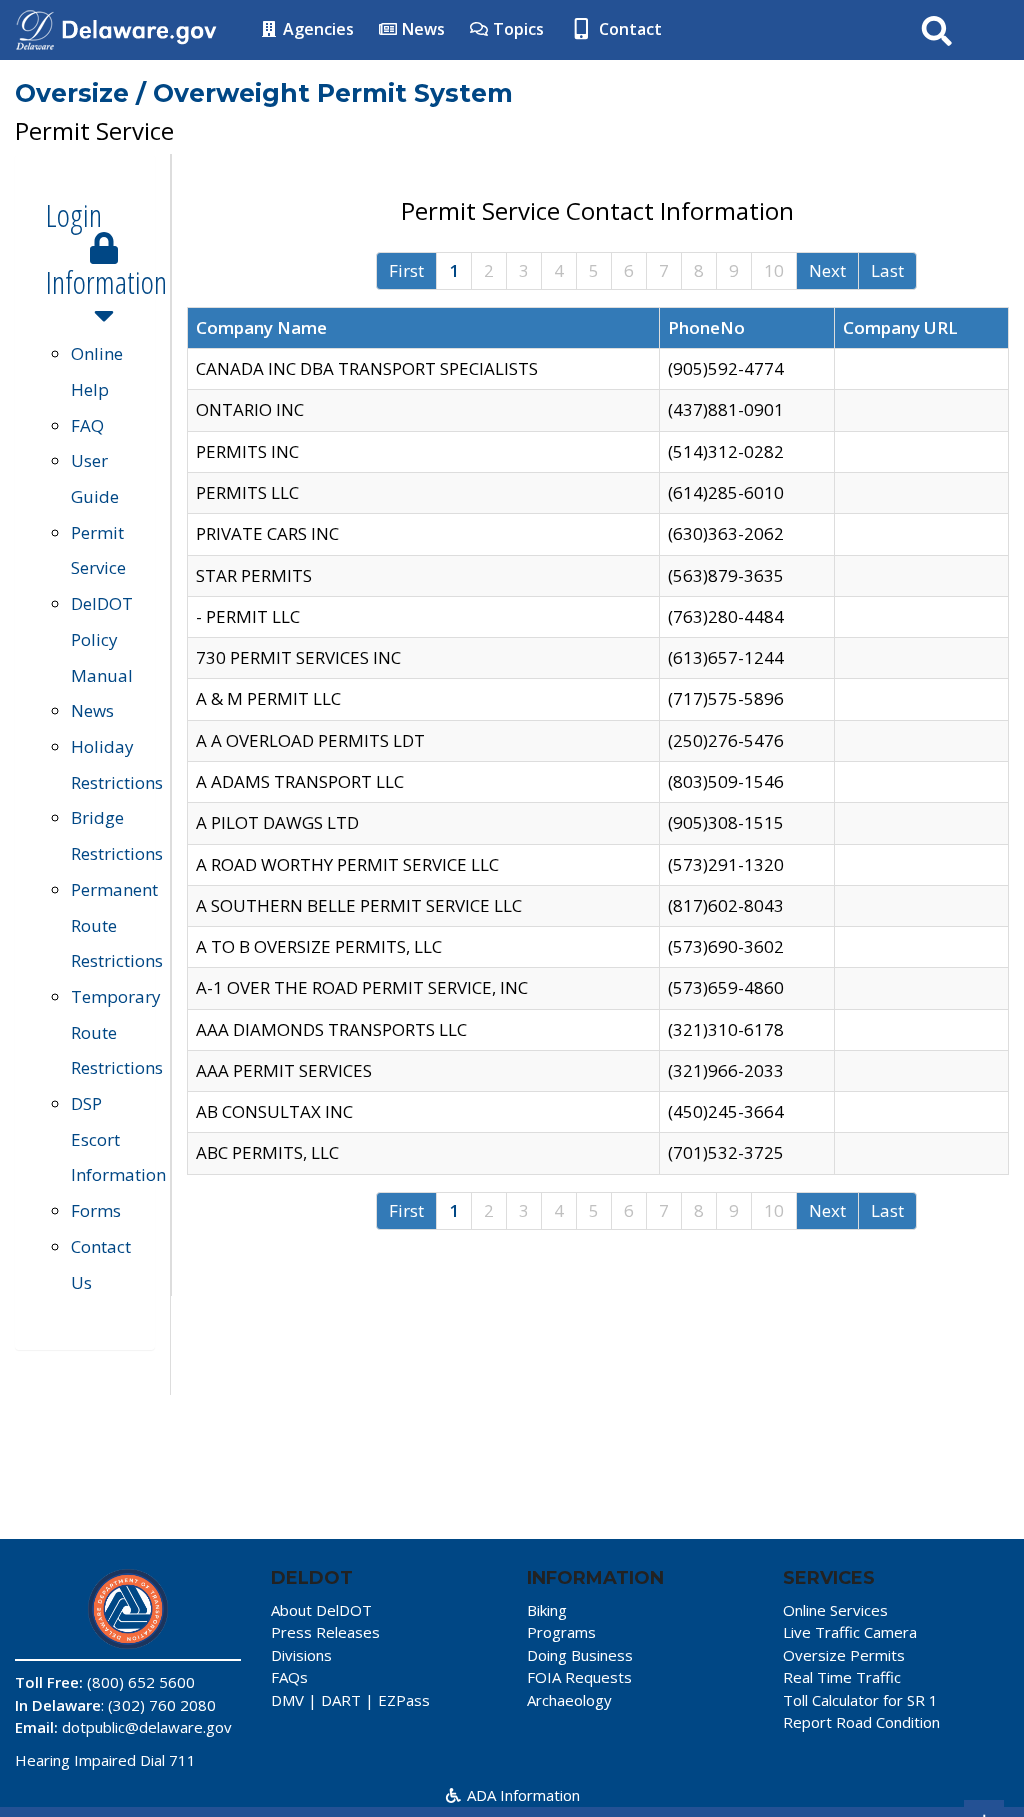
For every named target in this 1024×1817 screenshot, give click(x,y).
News (421, 29)
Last (887, 270)
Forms (96, 1210)
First (406, 270)
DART (341, 1700)
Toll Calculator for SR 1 (860, 1700)
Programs (561, 1632)
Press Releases (325, 1632)
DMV (287, 1700)
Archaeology (569, 1700)
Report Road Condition (861, 1722)
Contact (628, 29)
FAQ (87, 425)
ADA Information (521, 1795)
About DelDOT (321, 1610)
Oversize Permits (844, 1655)
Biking (547, 1610)
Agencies (316, 29)
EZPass (404, 1700)
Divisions (301, 1655)
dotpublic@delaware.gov (147, 1727)
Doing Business (580, 1655)
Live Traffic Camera (850, 1632)
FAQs (289, 1677)
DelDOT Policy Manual (102, 639)
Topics (516, 29)
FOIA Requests (579, 1677)
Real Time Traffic (842, 1677)
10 (774, 270)
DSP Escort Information (118, 1139)
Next (827, 270)
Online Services (835, 1610)
